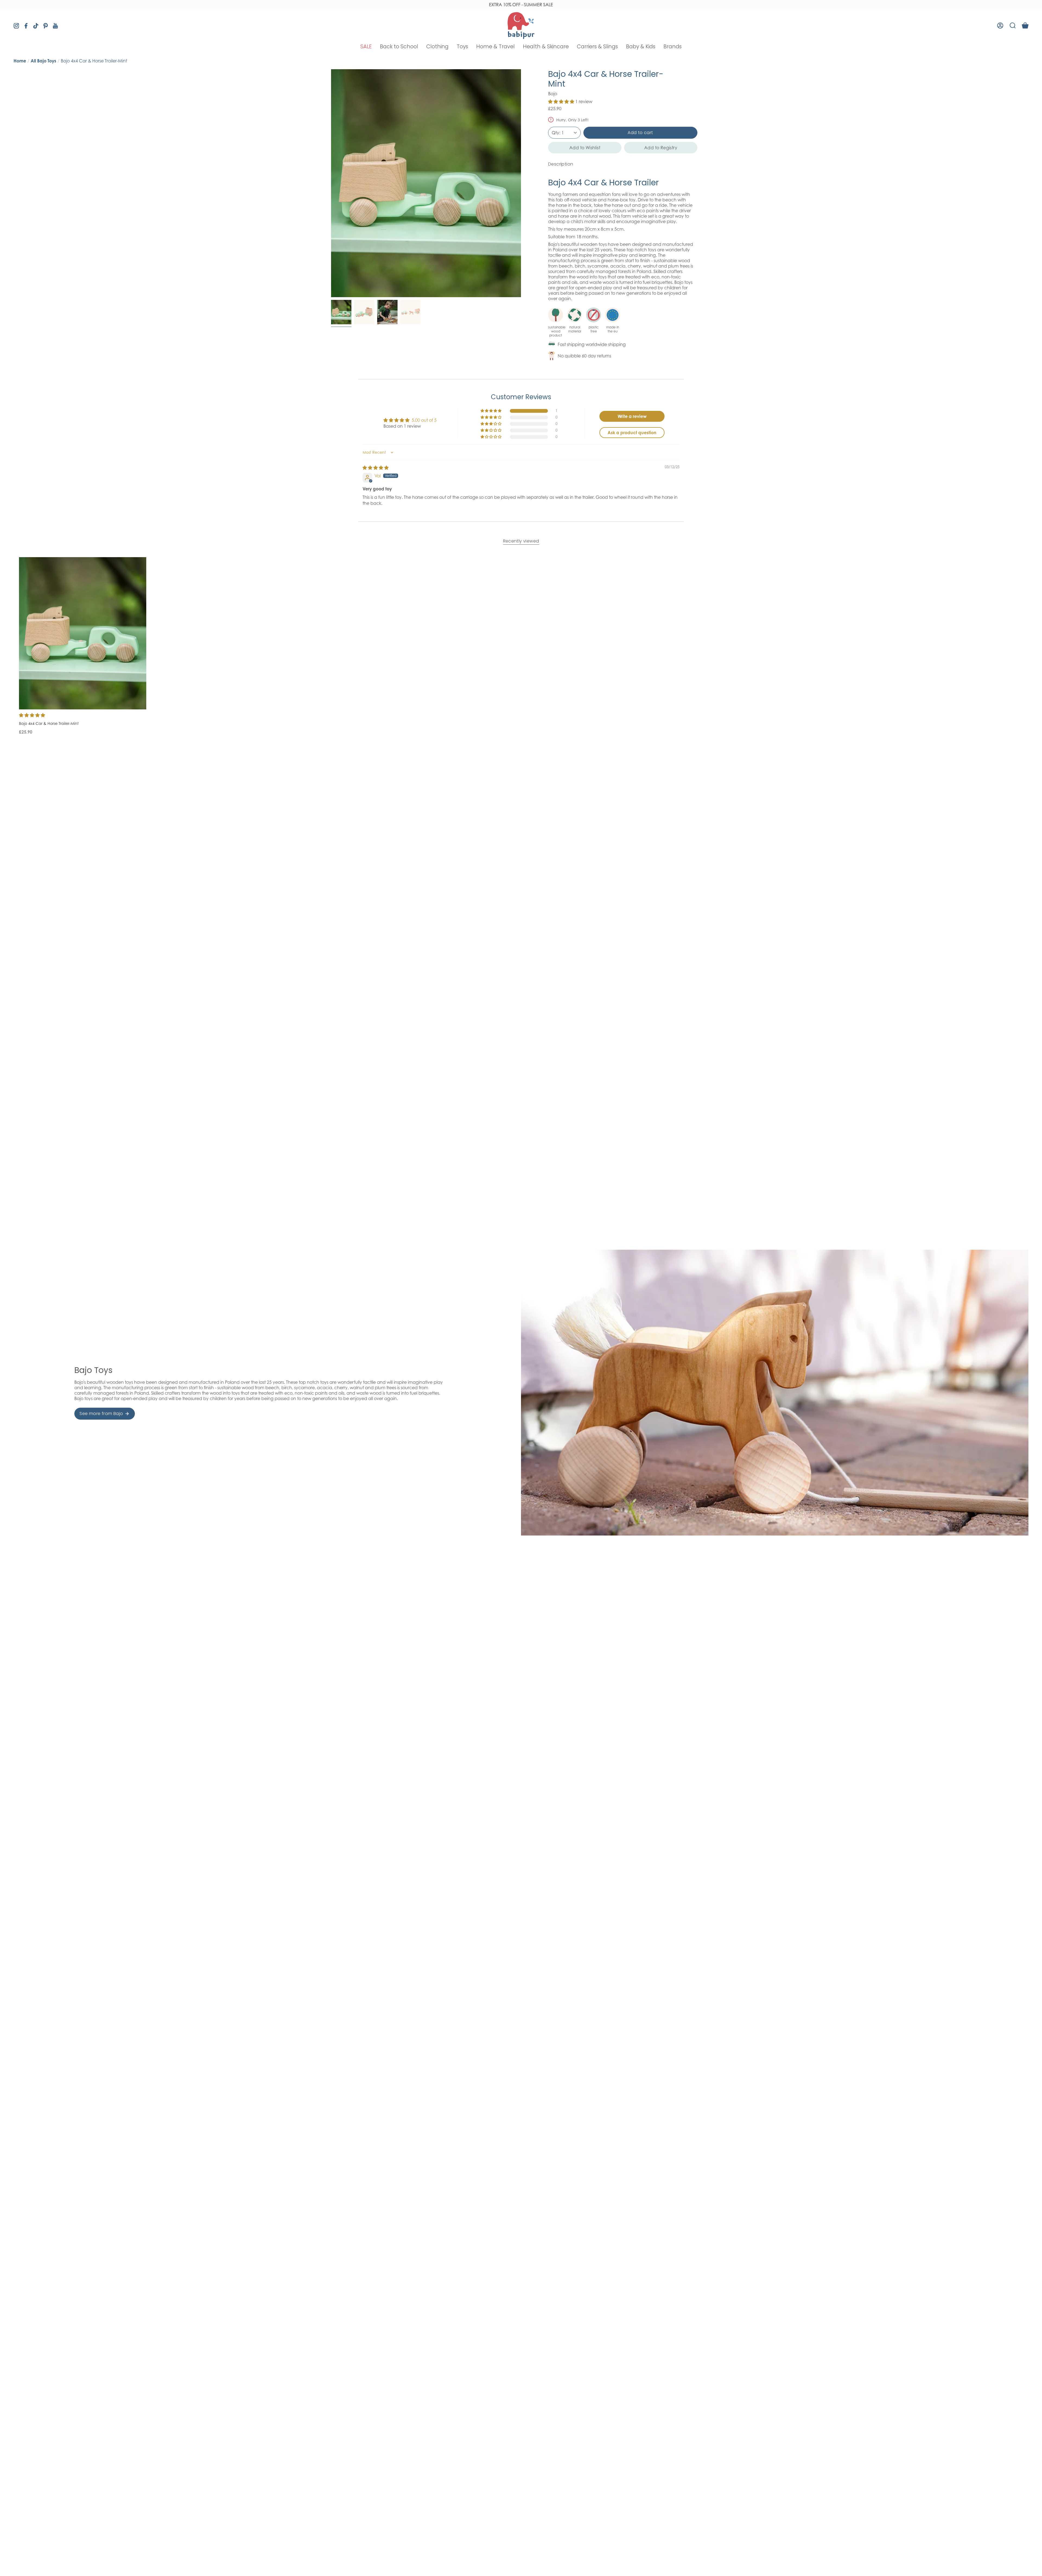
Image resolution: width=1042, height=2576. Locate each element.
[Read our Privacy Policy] (617, 1309)
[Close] (623, 1207)
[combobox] (542, 1285)
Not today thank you (575, 1357)
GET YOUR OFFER (575, 1338)
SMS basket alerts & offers (552, 1272)
